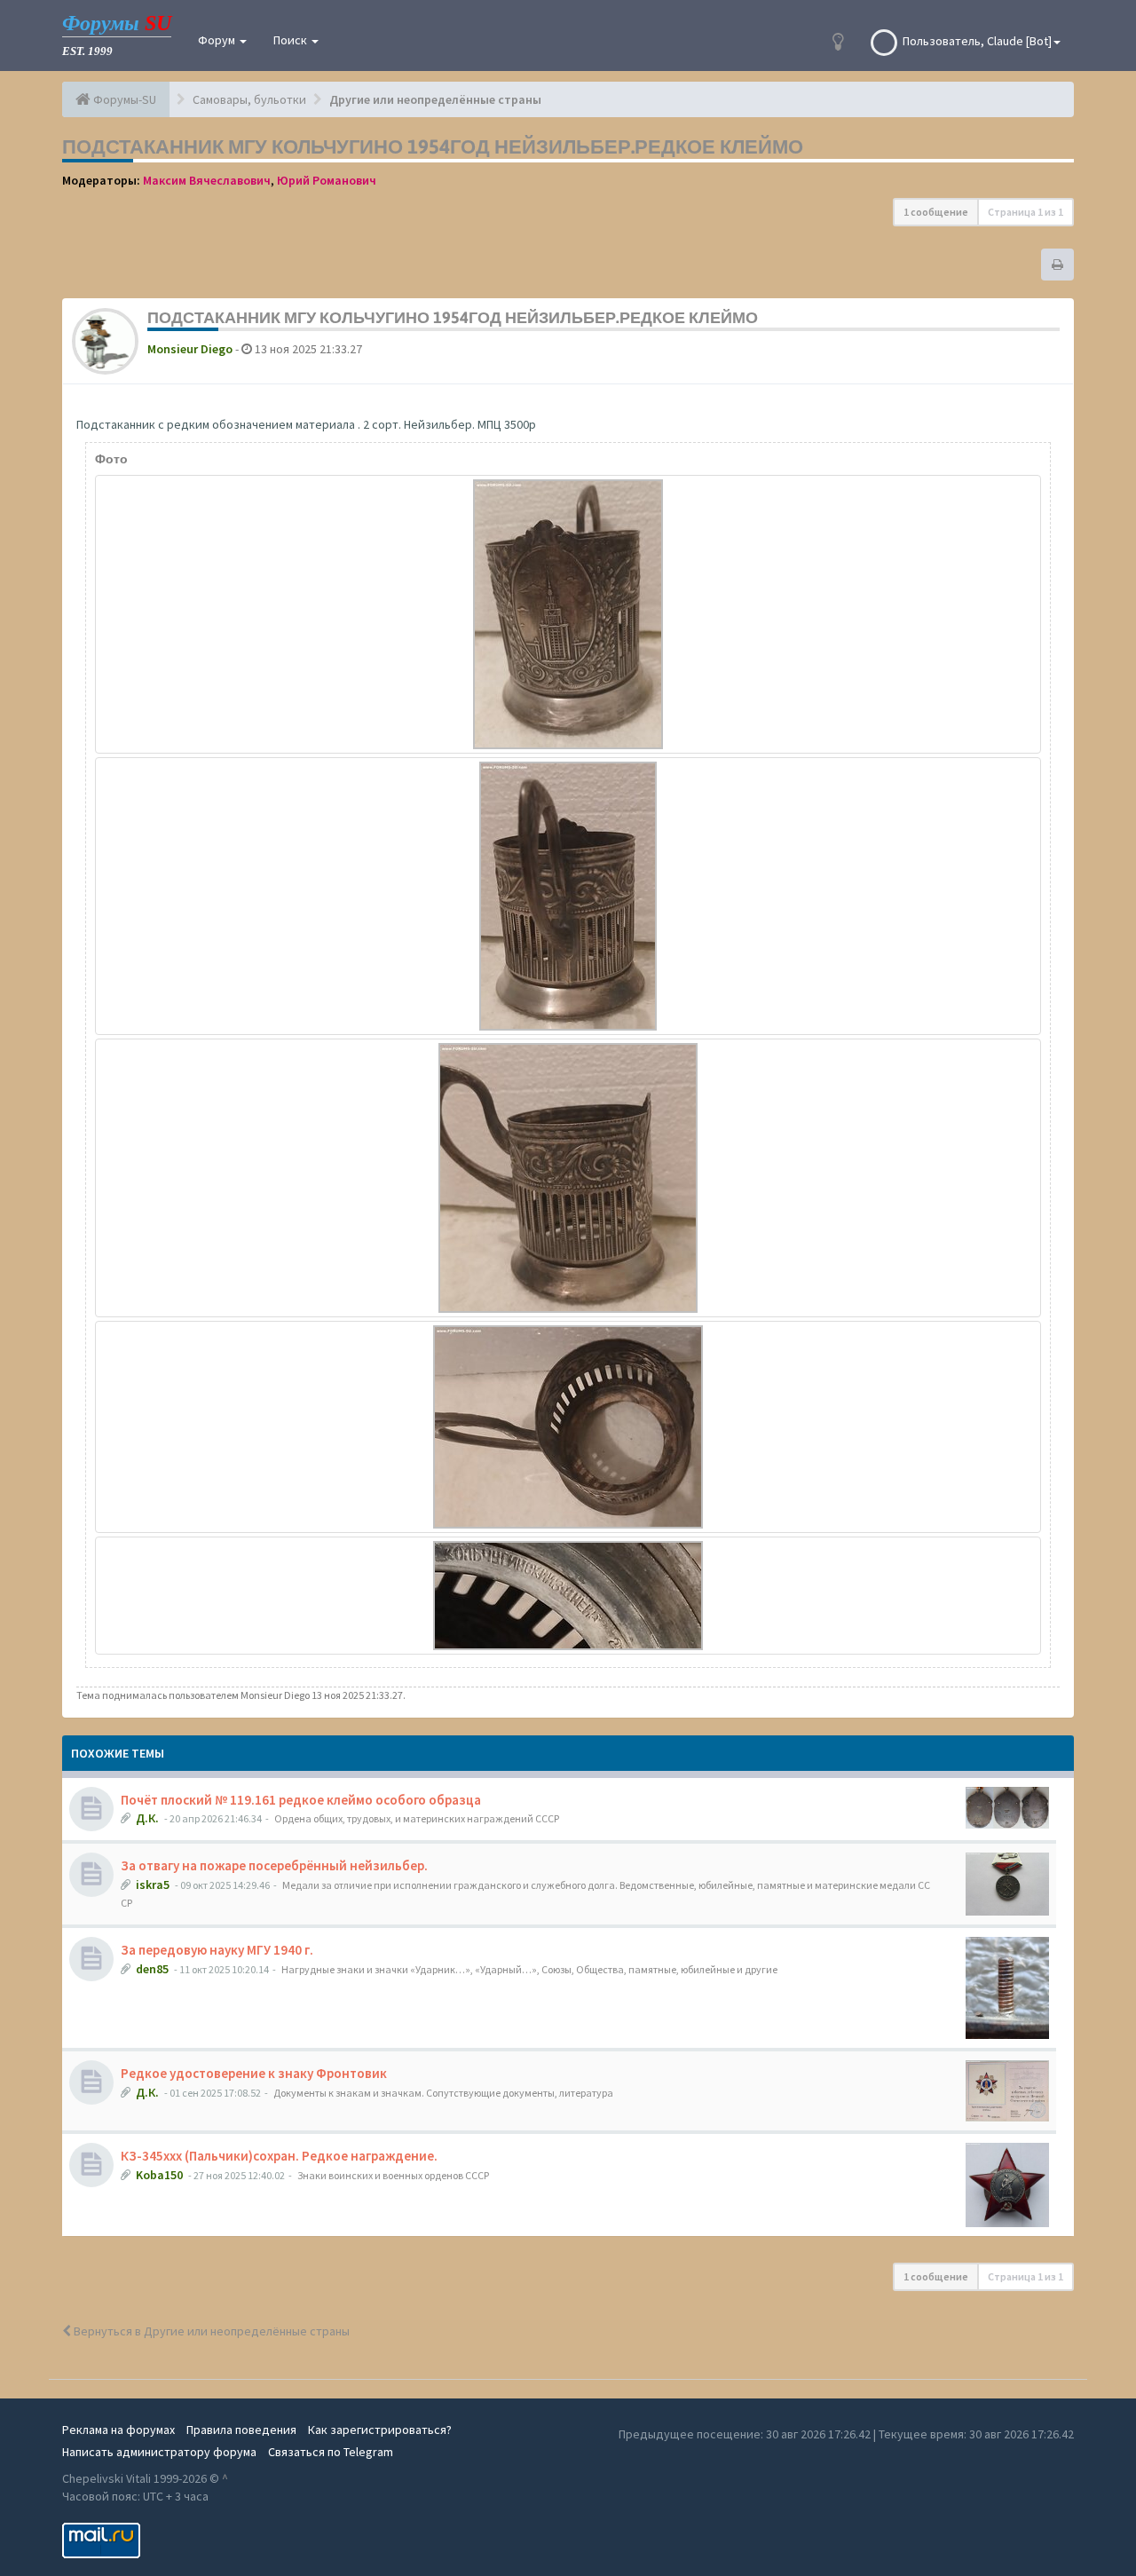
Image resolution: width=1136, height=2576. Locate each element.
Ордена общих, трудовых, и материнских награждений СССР (417, 1818)
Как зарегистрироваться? (380, 2430)
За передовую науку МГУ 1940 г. (217, 1950)
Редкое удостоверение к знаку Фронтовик (254, 2073)
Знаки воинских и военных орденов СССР (393, 2175)
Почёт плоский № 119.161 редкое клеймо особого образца (301, 1800)
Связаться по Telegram (331, 2452)
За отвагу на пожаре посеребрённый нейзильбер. (274, 1865)
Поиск (292, 40)
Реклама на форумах (118, 2430)
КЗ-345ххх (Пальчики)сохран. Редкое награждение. (279, 2156)
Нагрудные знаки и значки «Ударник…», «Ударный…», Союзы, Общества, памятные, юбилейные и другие (529, 1969)
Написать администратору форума (159, 2452)
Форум (218, 40)
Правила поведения (241, 2430)
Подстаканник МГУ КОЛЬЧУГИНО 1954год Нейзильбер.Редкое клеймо (433, 146)
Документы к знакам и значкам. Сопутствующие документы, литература (443, 2093)
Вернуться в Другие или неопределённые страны (210, 2331)
